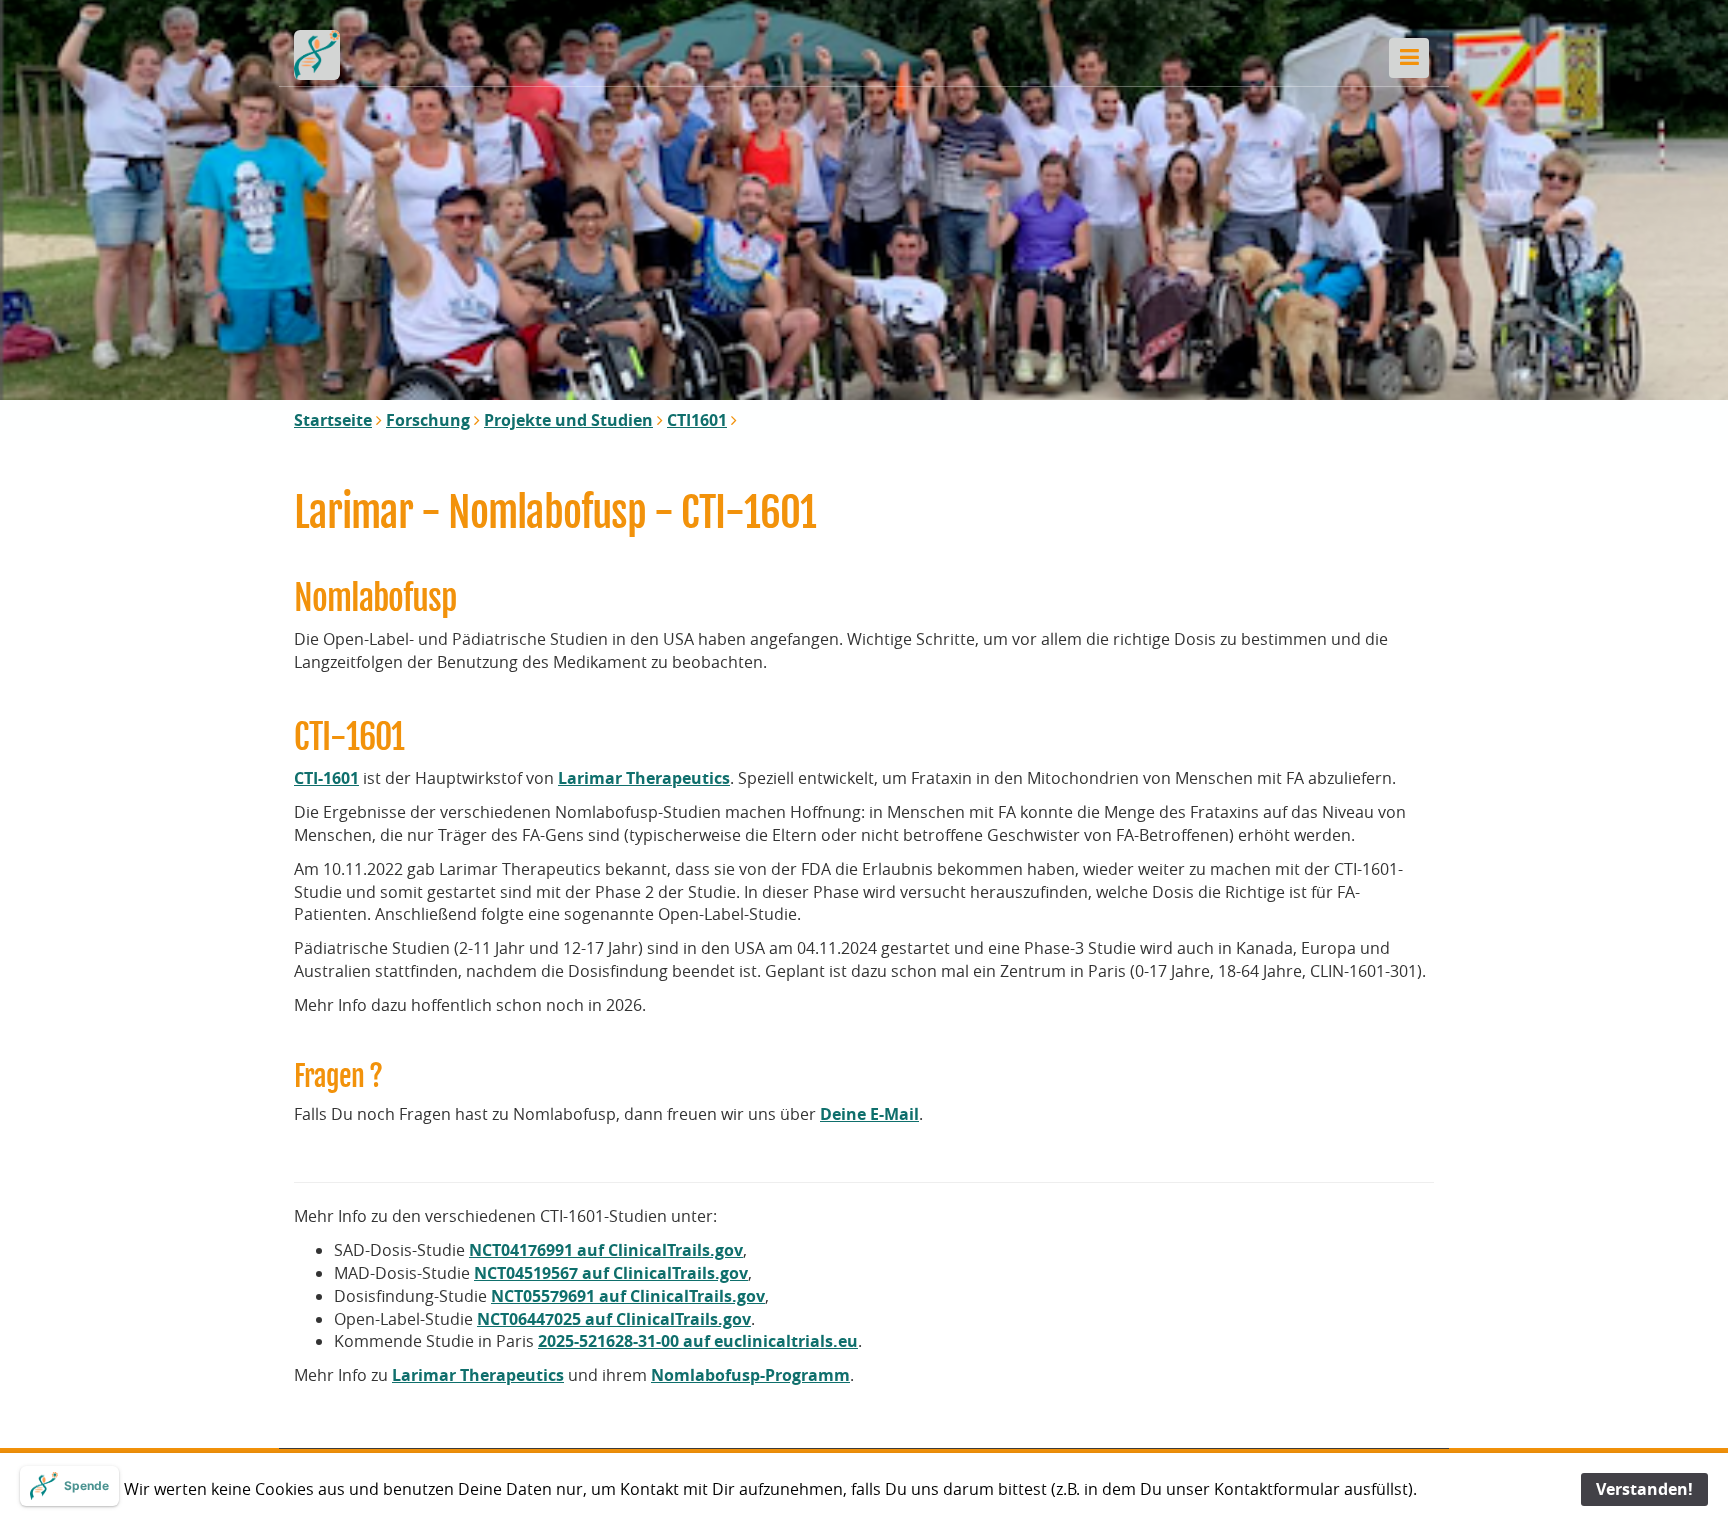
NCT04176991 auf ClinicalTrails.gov (606, 1250)
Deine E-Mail (869, 1114)
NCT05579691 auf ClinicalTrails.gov (628, 1296)
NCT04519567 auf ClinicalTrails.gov (611, 1273)
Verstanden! (1644, 1489)
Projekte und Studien (568, 420)
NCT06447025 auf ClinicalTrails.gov (614, 1319)
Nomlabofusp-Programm (750, 1375)
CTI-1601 (326, 778)
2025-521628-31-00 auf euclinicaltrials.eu (698, 1341)
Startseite (333, 420)
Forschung (428, 420)
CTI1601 (697, 420)
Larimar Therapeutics (644, 778)
